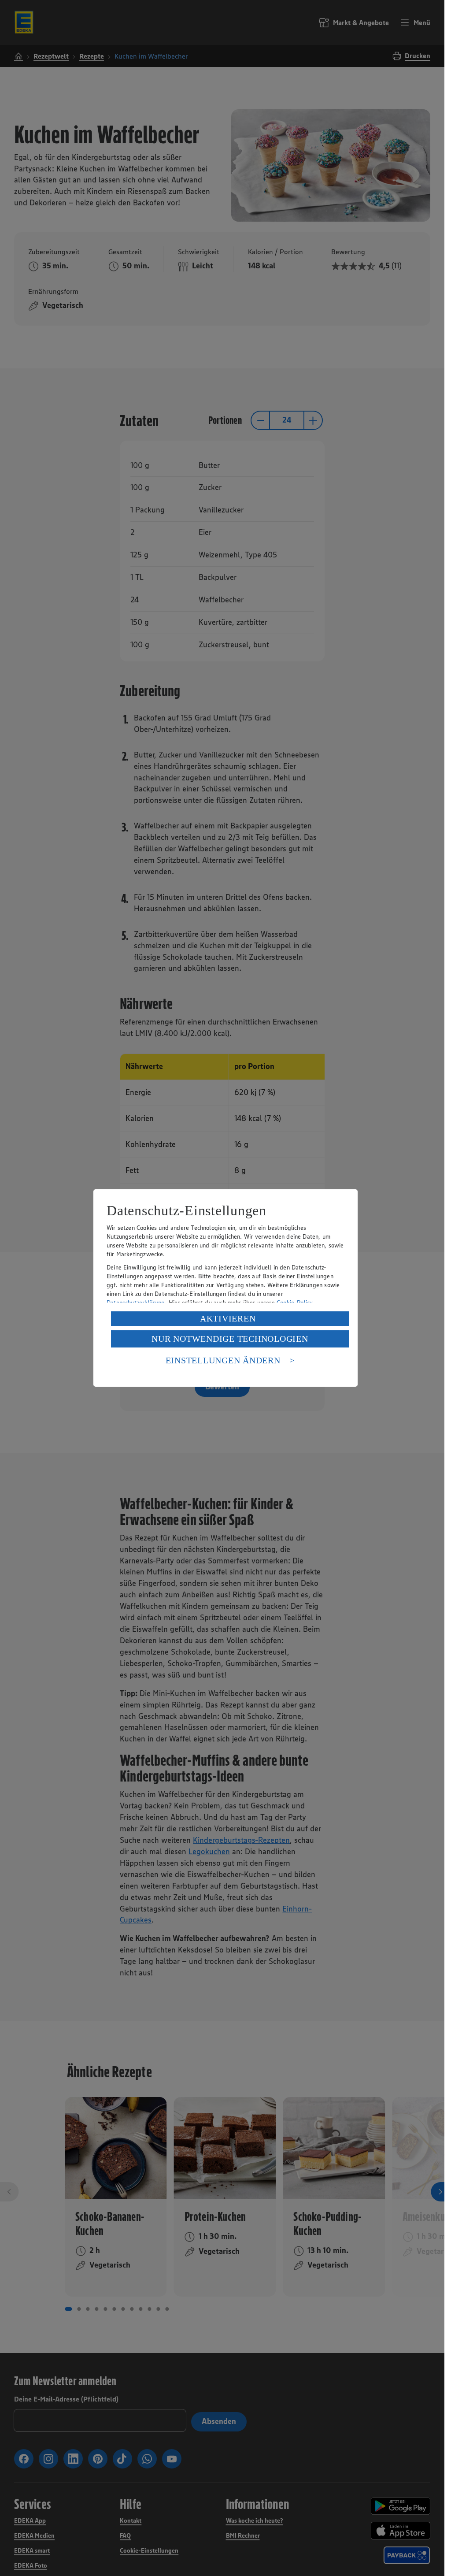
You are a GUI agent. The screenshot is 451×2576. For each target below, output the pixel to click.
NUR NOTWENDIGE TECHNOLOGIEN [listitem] (230, 1339)
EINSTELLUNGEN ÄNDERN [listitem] (223, 1360)
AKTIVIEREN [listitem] (228, 1318)
